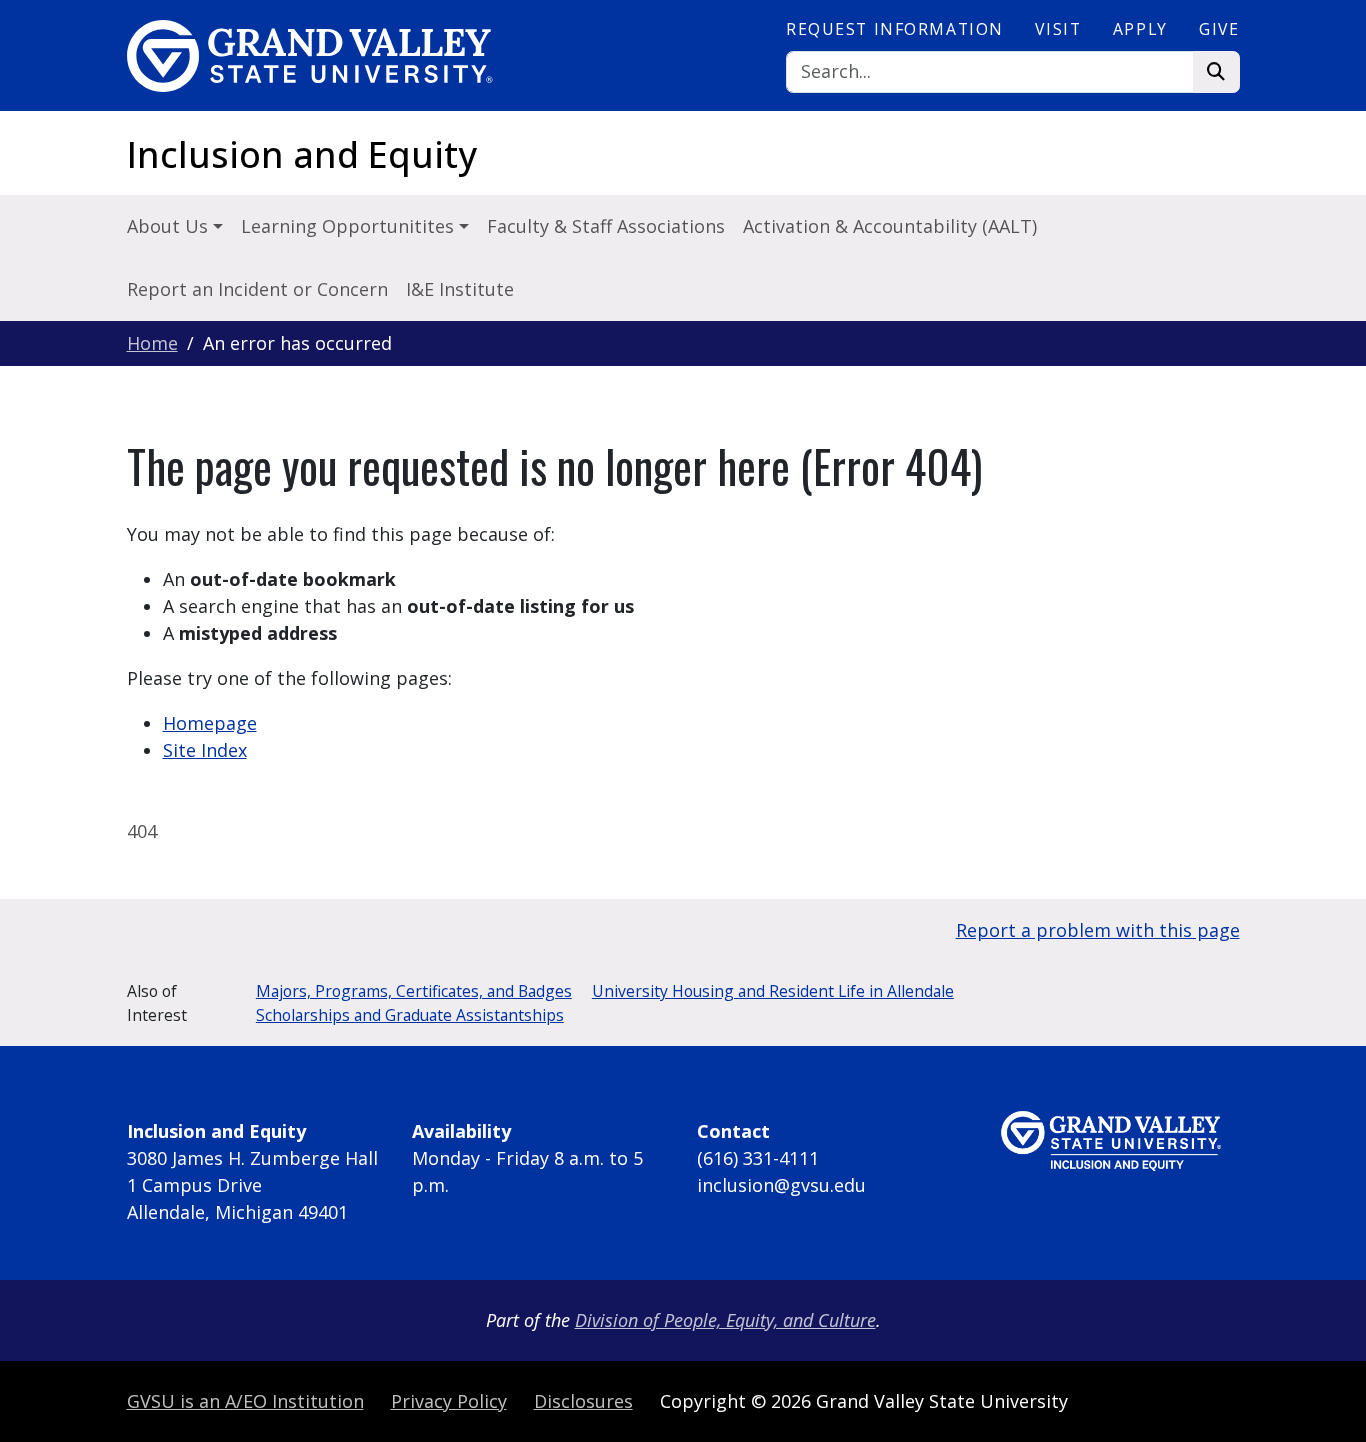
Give (1219, 29)
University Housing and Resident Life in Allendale (773, 991)
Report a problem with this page (1098, 930)
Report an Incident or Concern (257, 289)
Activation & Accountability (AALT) (890, 226)
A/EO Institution (245, 1401)
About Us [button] (170, 226)
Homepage (210, 723)
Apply (1140, 29)
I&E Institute (460, 289)
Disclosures (583, 1401)
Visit (1058, 29)
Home (152, 343)
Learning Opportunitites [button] (350, 226)
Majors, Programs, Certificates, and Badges (414, 991)
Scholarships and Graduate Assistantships (410, 1015)
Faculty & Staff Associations (606, 226)
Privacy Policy (449, 1401)
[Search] (1216, 72)
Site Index (205, 750)
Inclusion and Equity (302, 154)
